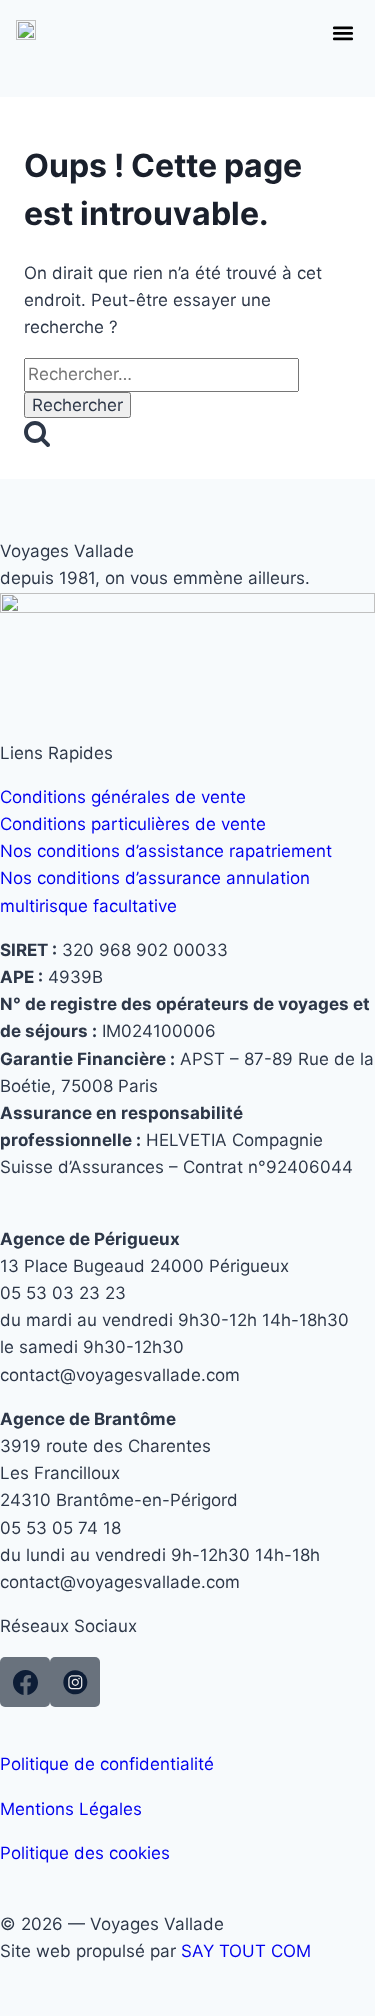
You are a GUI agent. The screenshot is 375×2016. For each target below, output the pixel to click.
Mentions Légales (71, 1809)
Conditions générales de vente (123, 797)
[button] (342, 32)
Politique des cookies (85, 1853)
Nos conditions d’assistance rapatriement (166, 851)
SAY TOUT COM (246, 1951)
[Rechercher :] (161, 374)
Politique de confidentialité (107, 1764)
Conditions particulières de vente (133, 824)
